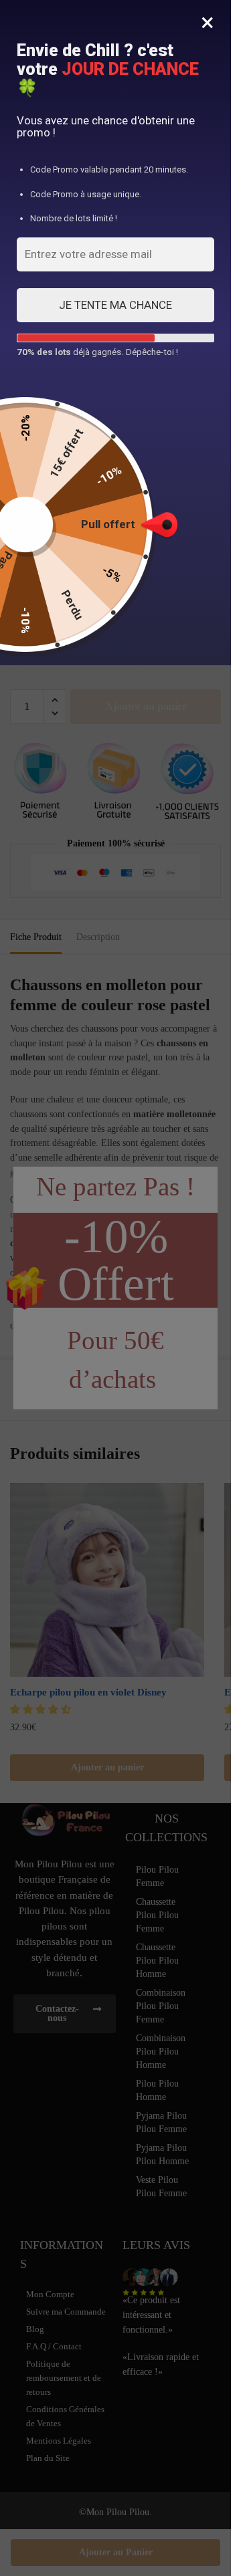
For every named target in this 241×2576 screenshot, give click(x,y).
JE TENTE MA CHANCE (115, 305)
